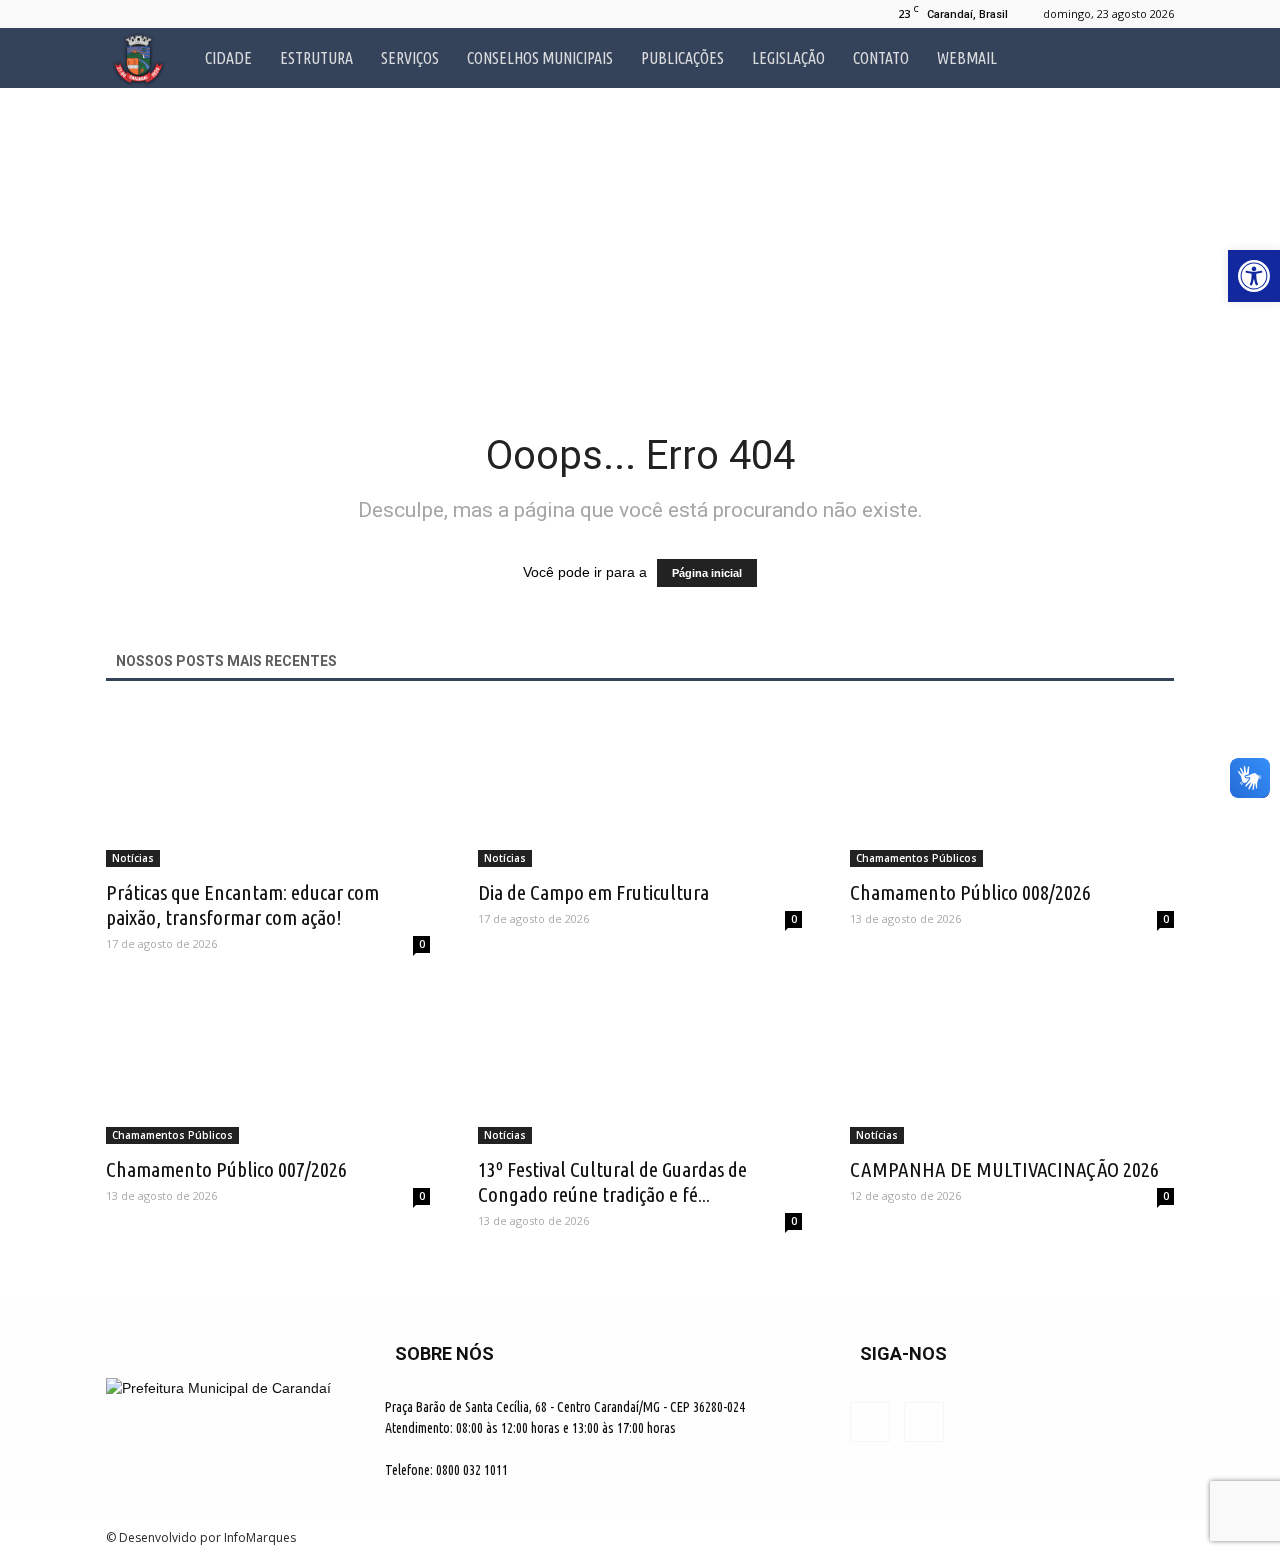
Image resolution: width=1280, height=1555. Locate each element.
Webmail (967, 58)
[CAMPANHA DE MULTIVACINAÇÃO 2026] (1012, 1064)
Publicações (682, 58)
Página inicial (707, 573)
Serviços (410, 58)
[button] (1150, 58)
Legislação (788, 58)
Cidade (228, 58)
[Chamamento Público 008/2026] (1012, 787)
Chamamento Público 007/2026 (226, 1169)
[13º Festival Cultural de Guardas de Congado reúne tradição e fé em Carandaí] (640, 1064)
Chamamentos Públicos (916, 858)
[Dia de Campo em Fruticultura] (640, 787)
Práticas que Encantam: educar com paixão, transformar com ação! (242, 904)
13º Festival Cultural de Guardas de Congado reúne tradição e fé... (612, 1181)
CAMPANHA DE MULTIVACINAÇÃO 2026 (1004, 1169)
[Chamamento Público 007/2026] (268, 1064)
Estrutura (316, 58)
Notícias (133, 858)
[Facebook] (121, 14)
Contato (881, 58)
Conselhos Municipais (540, 58)
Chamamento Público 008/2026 (970, 892)
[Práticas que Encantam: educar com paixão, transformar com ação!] (268, 787)
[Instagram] (154, 14)
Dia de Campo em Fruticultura (593, 892)
